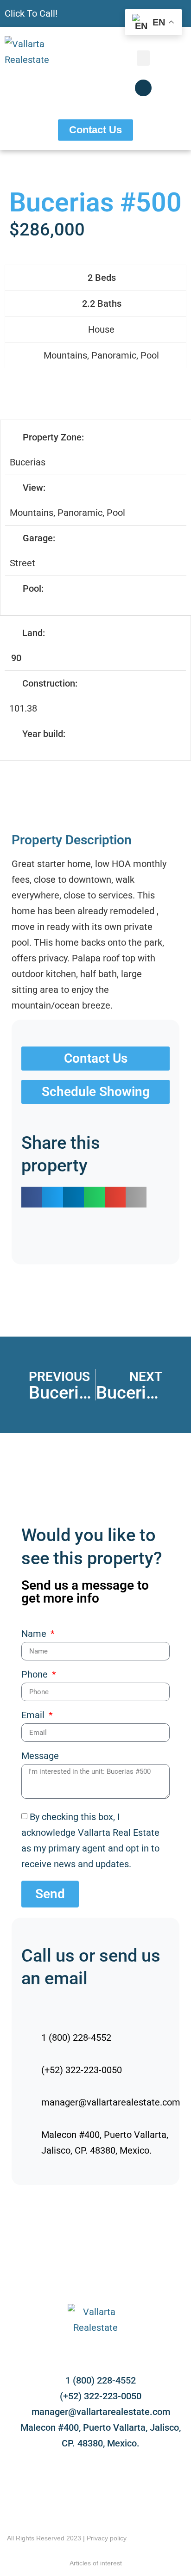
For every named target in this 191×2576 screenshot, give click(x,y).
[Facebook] (143, 88)
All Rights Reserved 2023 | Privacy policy (67, 2538)
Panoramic (114, 355)
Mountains (65, 355)
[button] (143, 58)
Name (35, 1634)
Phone (36, 1675)
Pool (150, 355)
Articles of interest (96, 2563)
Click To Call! (31, 13)
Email (34, 1715)
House (101, 329)
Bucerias (28, 462)
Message (40, 1756)
